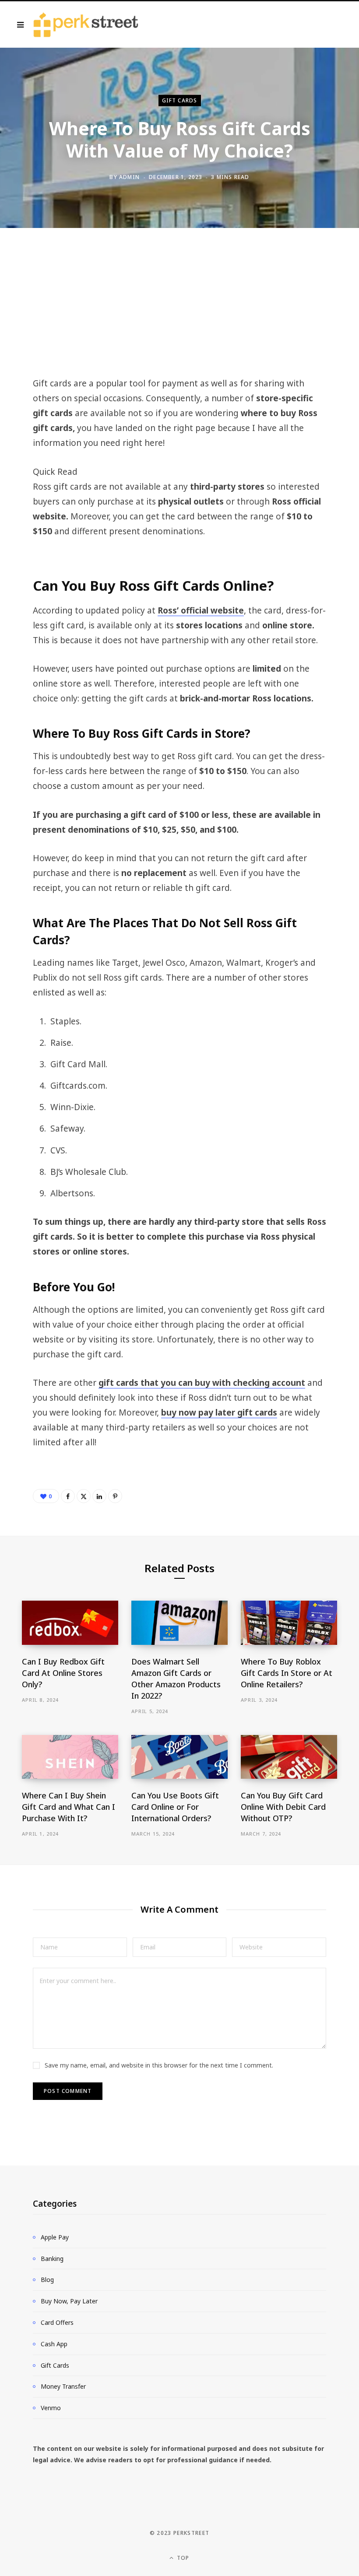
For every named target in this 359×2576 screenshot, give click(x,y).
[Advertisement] (179, 311)
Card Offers (57, 2322)
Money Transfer (63, 2386)
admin (129, 177)
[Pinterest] (115, 1496)
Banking (52, 2259)
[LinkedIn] (99, 1496)
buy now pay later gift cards (219, 1412)
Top (182, 2558)
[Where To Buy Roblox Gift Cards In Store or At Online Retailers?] (289, 1623)
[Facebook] (68, 1496)
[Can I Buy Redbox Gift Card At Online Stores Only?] (70, 1623)
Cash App (54, 2344)
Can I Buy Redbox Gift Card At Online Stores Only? (63, 1673)
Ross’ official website (201, 610)
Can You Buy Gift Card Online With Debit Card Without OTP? (283, 1807)
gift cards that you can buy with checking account (202, 1383)
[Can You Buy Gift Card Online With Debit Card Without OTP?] (289, 1757)
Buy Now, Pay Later (69, 2301)
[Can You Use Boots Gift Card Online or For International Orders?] (179, 1757)
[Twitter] (84, 1496)
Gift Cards (180, 100)
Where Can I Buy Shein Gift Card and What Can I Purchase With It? (69, 1807)
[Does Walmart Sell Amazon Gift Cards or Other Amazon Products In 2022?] (179, 1623)
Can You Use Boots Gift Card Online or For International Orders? (175, 1807)
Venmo (51, 2408)
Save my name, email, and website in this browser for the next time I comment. (159, 2065)
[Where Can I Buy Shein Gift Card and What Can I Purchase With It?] (70, 1757)
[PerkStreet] (86, 25)
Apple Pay (55, 2237)
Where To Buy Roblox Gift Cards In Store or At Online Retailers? (287, 1673)
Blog (47, 2280)
